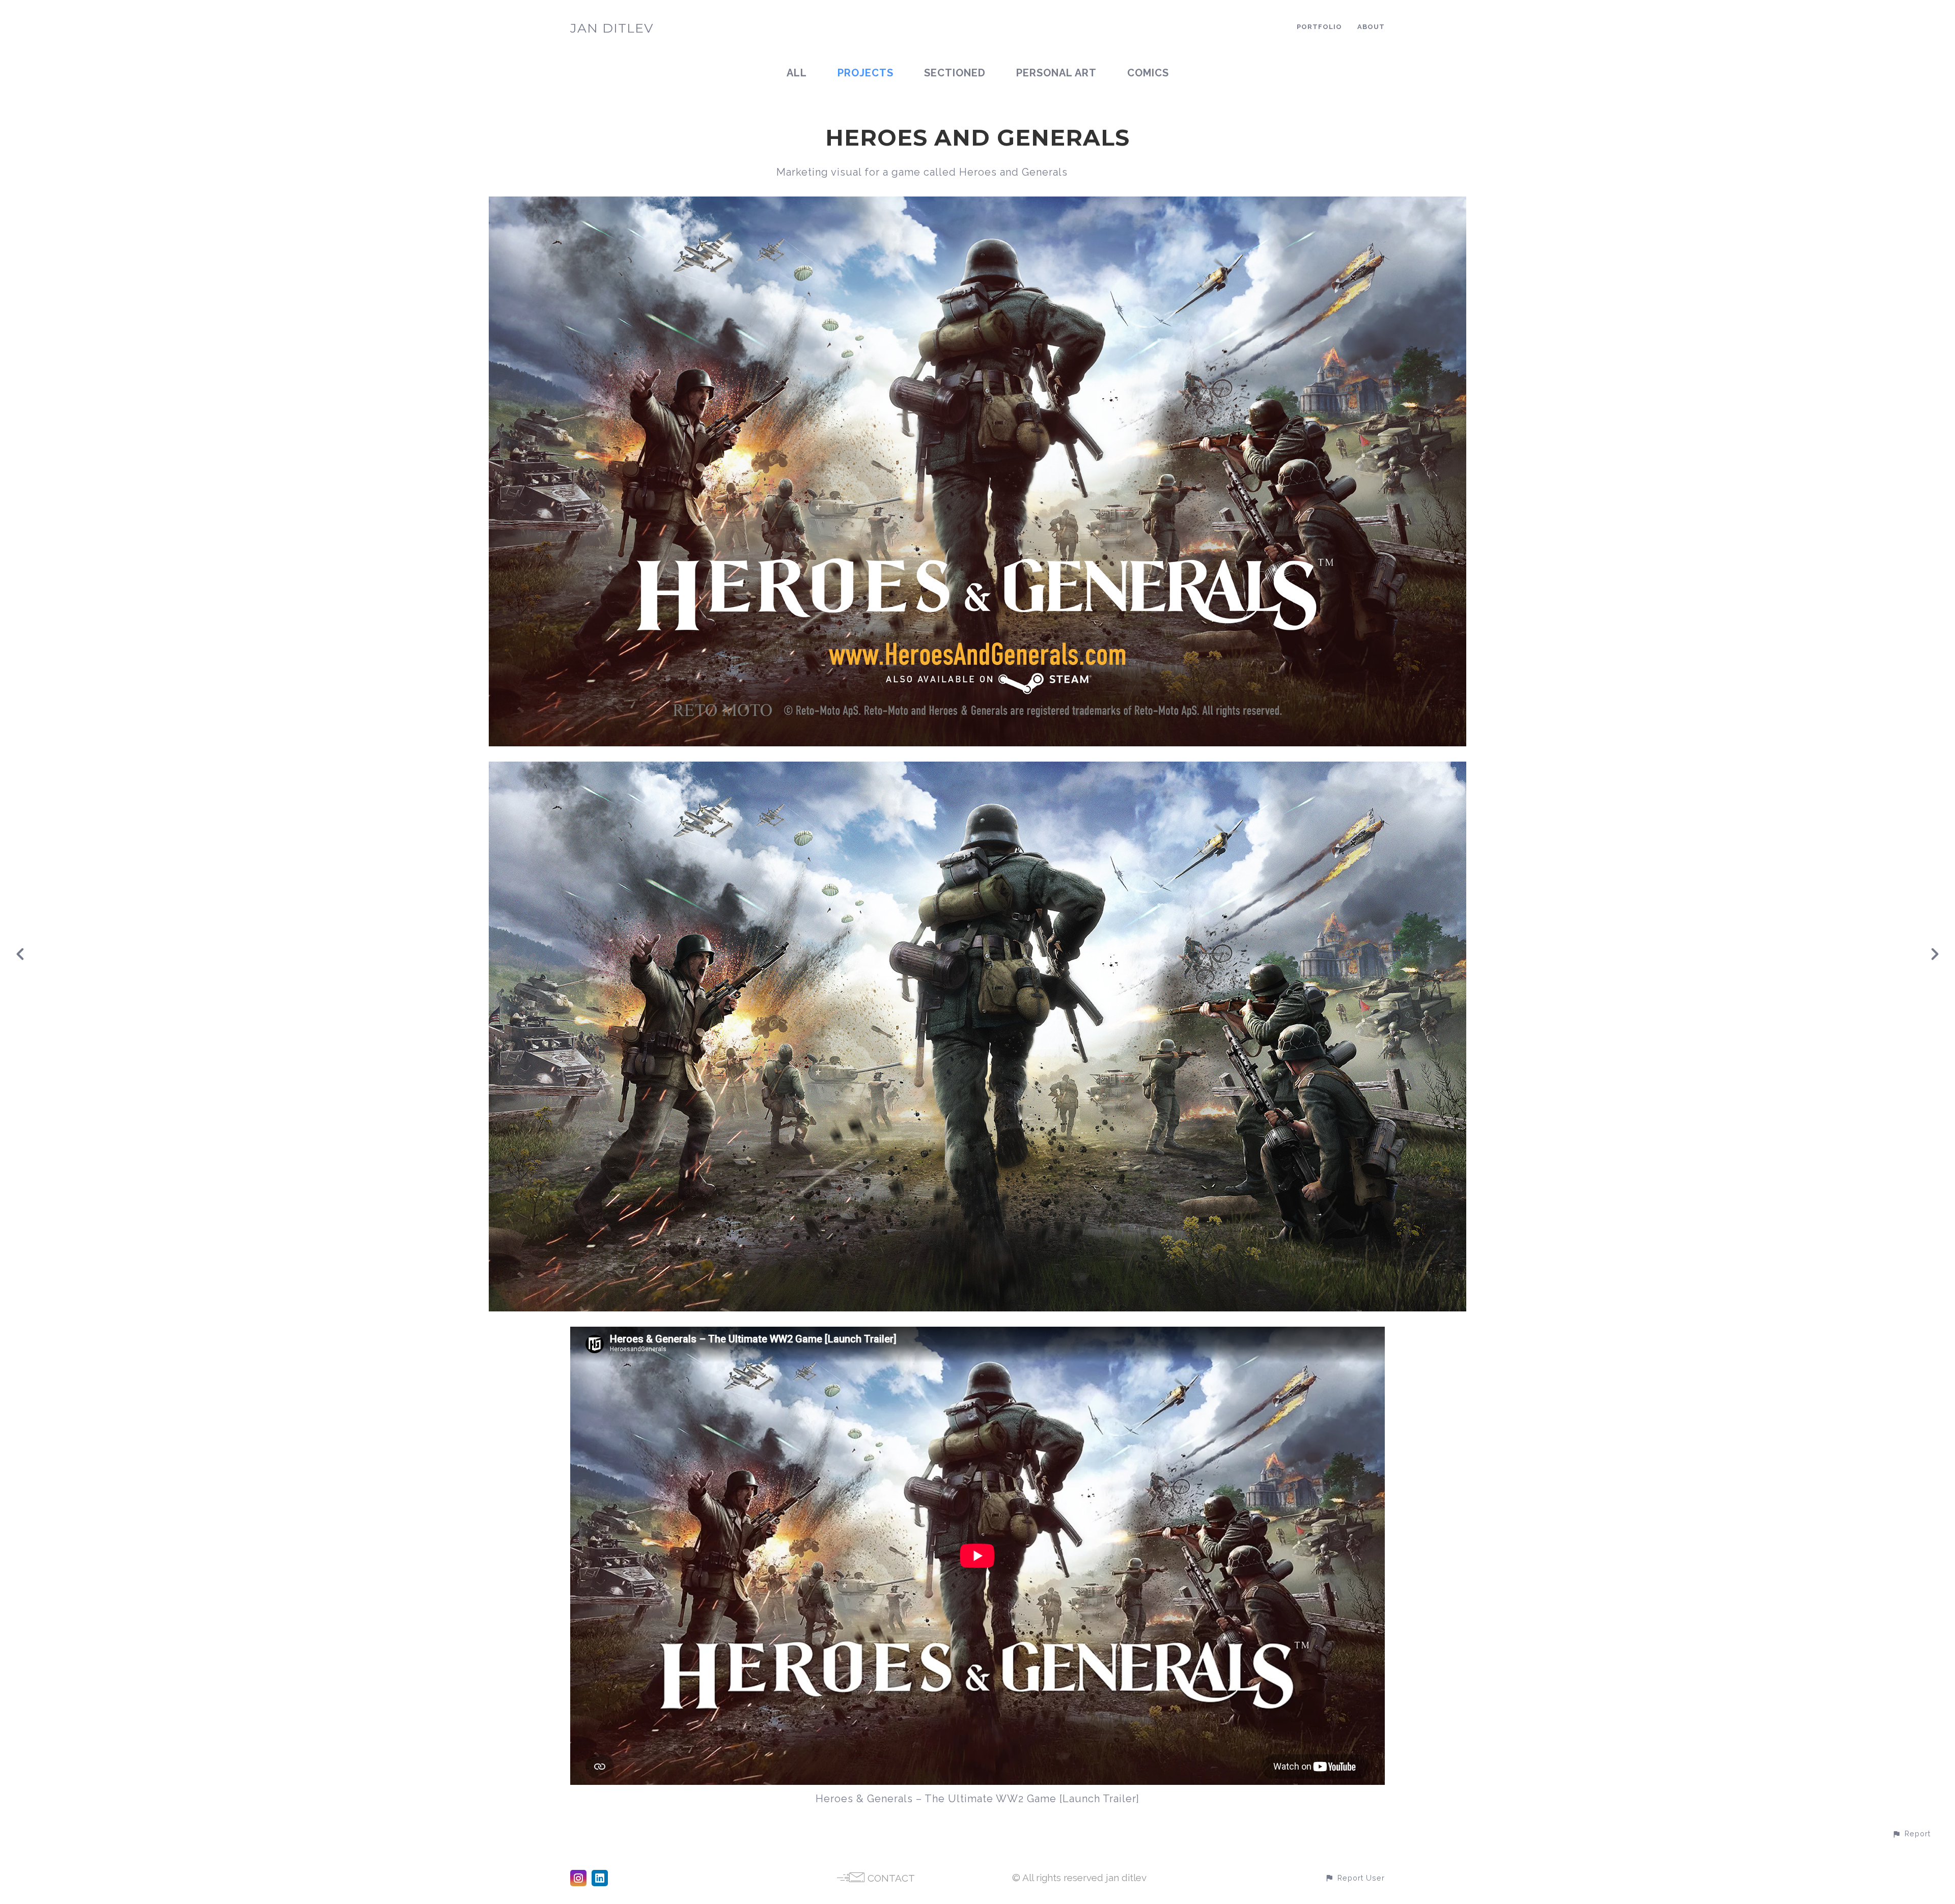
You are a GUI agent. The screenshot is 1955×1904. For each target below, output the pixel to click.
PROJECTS (865, 73)
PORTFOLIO (1319, 27)
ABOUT (1371, 27)
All (797, 73)
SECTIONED (955, 73)
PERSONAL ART (1056, 73)
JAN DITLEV (612, 28)
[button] (1911, 1833)
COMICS (1148, 73)
